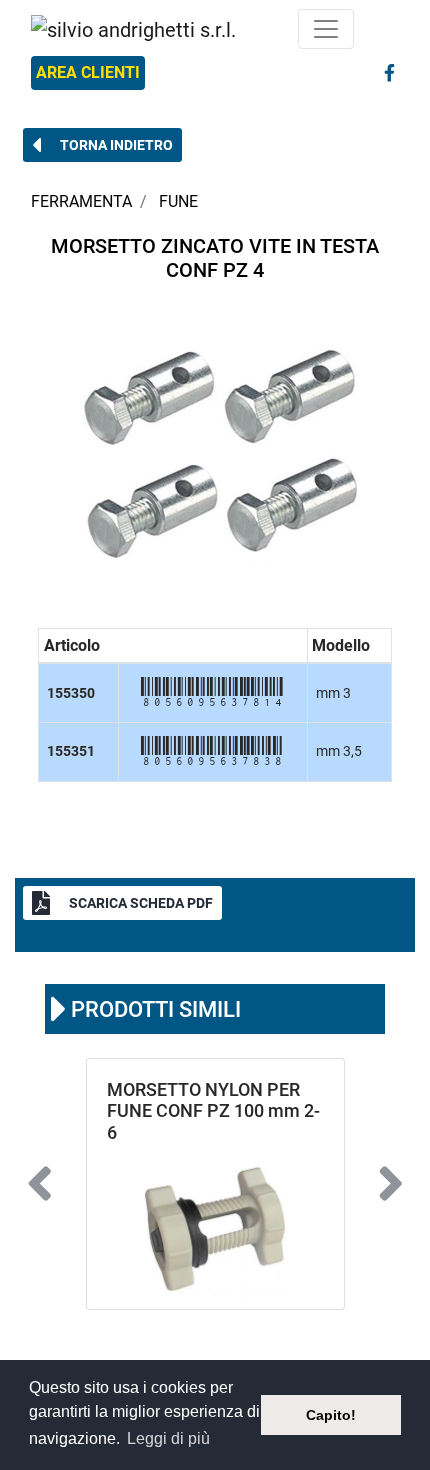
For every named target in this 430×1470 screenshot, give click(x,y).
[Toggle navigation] (326, 29)
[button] (102, 145)
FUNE (178, 201)
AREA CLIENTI (88, 72)
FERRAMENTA (81, 201)
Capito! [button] (331, 1415)
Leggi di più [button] (168, 1438)
